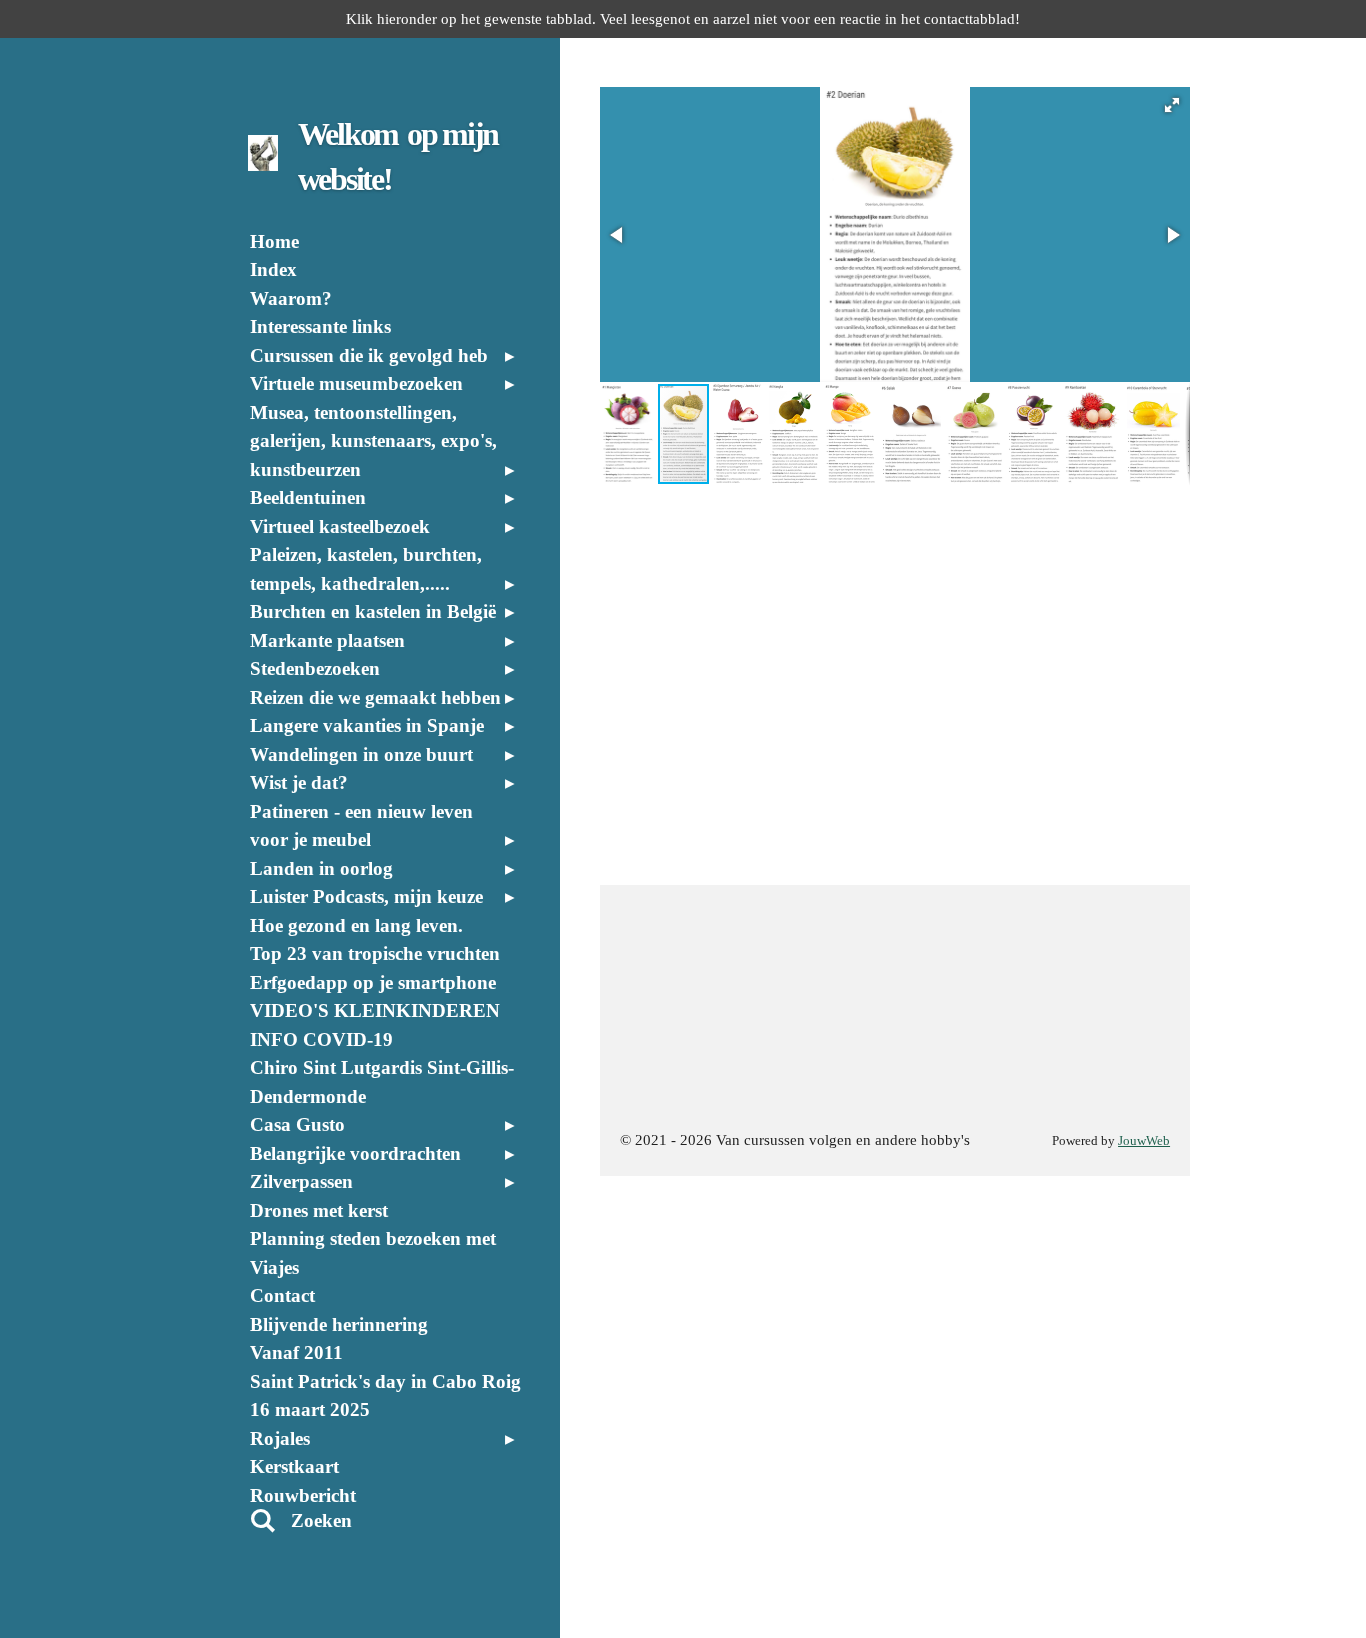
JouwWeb (1144, 1141)
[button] (1172, 105)
